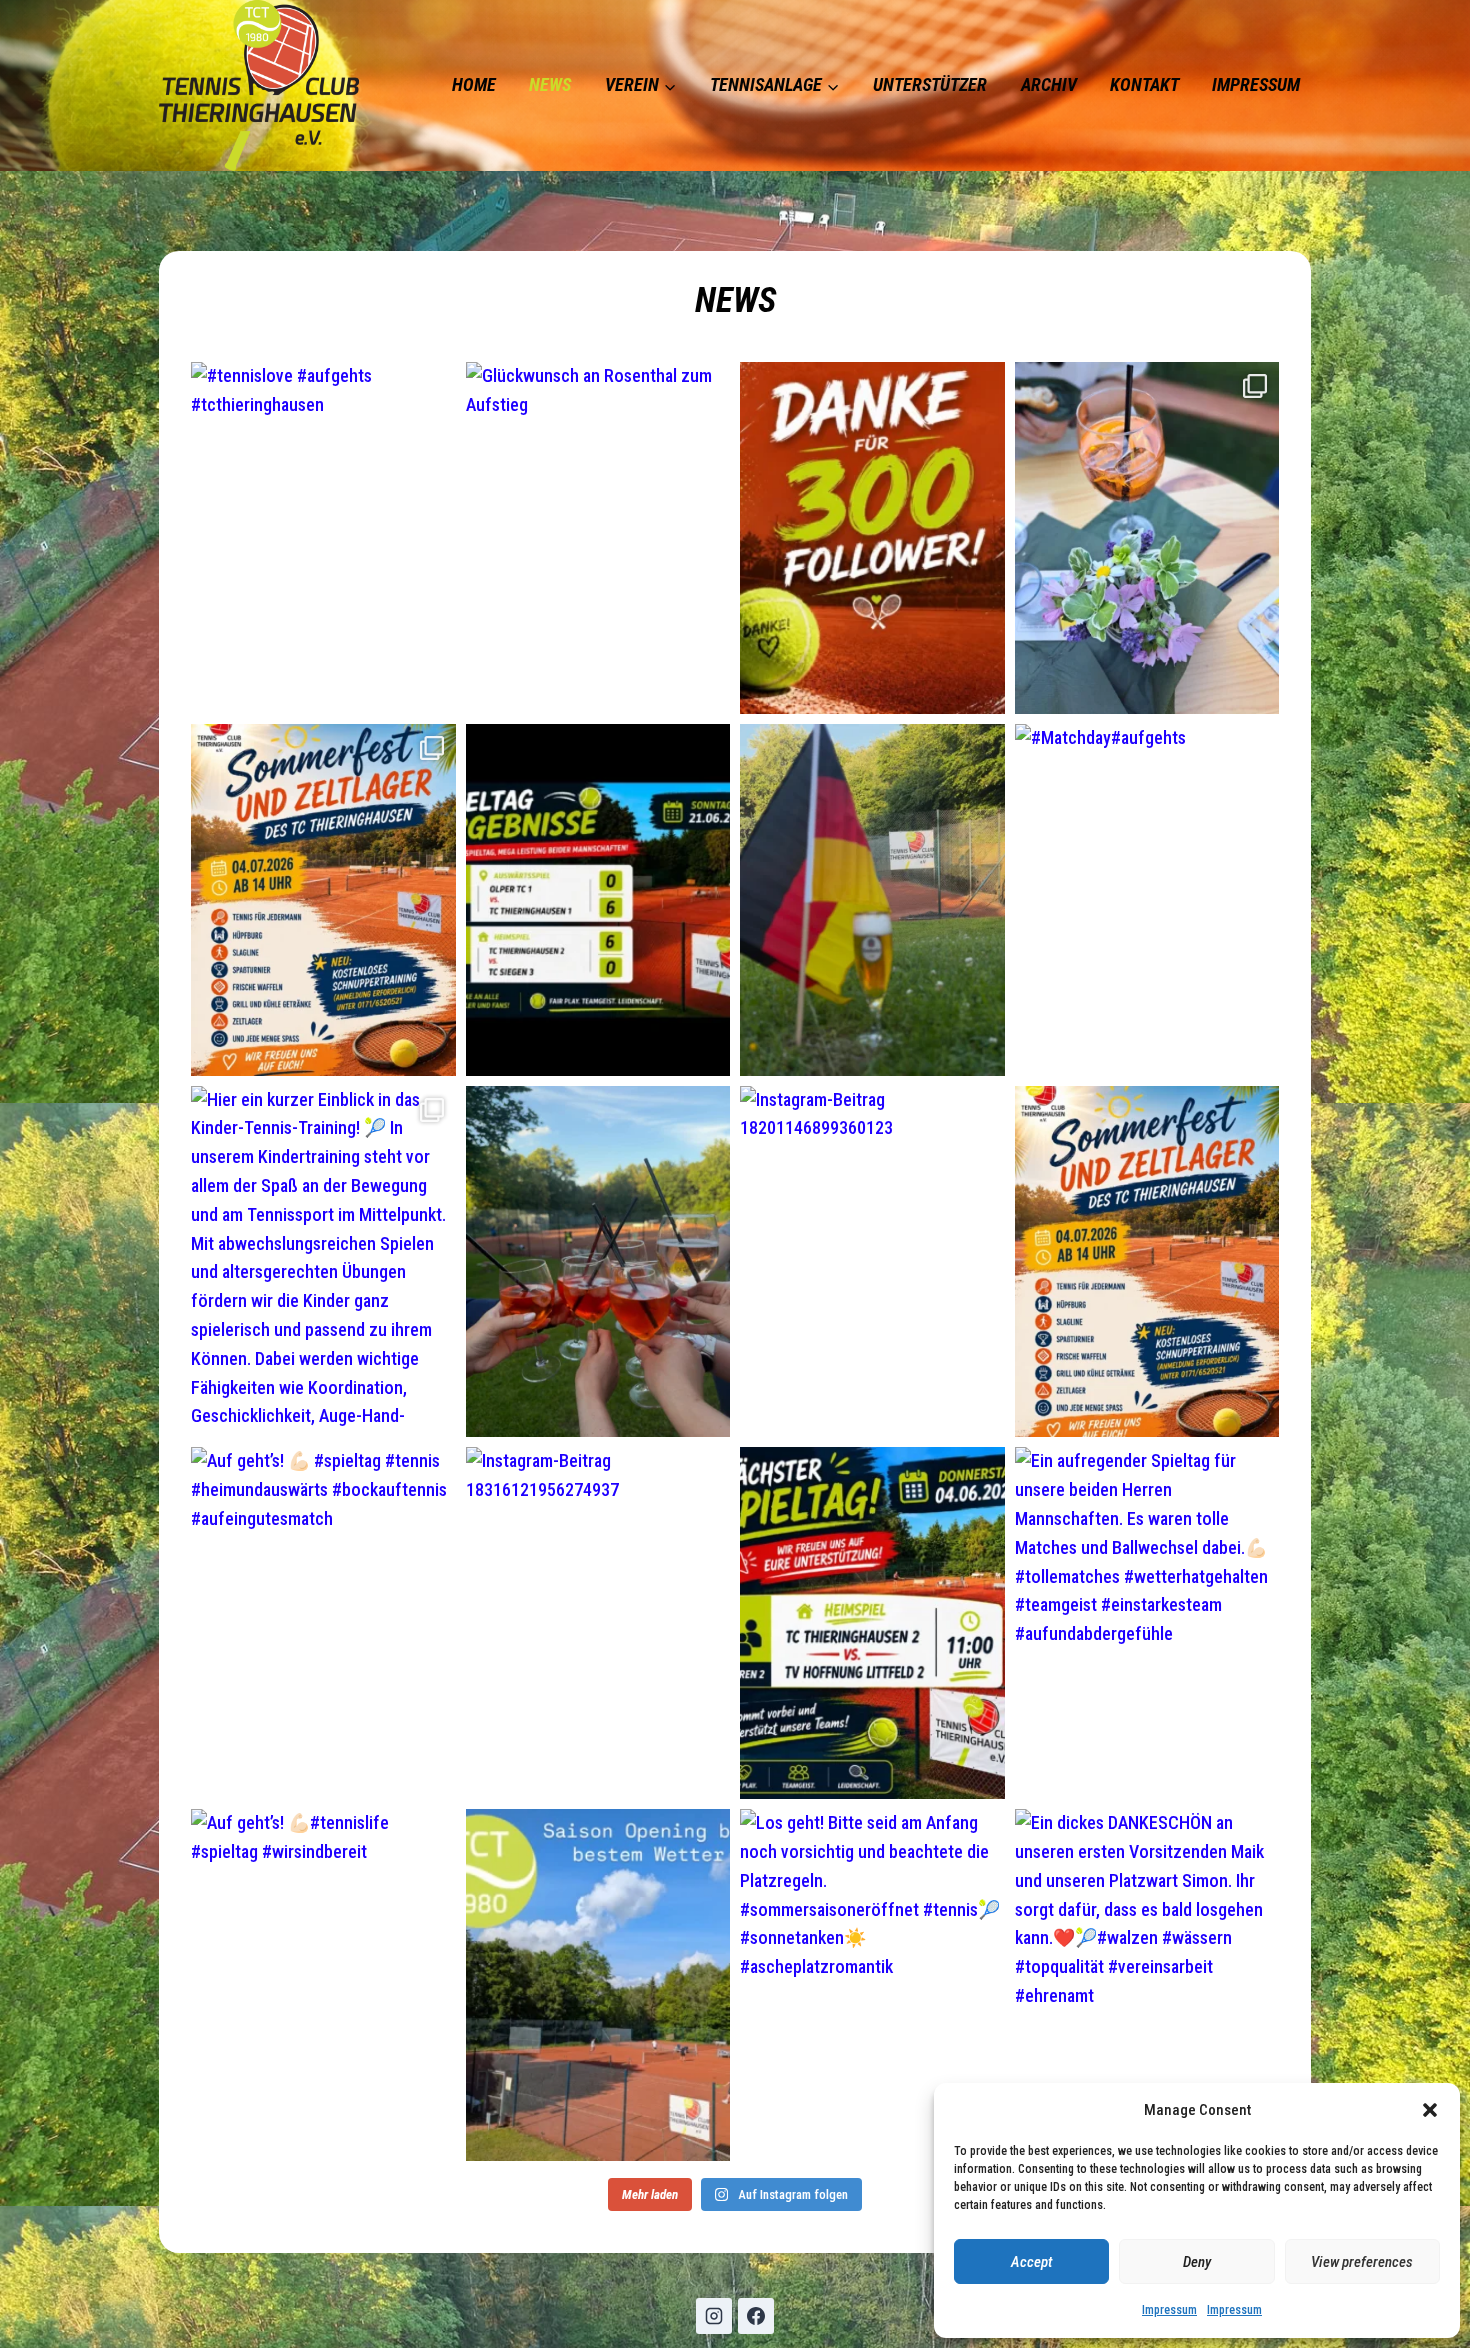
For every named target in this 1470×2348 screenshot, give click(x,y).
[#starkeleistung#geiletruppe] (598, 900)
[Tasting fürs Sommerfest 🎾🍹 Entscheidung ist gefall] (598, 1262)
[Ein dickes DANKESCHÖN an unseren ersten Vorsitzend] (1147, 1985)
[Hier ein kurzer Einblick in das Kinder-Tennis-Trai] (323, 1262)
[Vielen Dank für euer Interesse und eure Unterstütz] (872, 538)
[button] (1430, 2110)
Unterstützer (930, 84)
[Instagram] (714, 2316)
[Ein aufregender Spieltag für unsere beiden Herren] (1147, 1623)
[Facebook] (756, 2316)
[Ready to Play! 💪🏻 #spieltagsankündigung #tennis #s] (872, 1623)
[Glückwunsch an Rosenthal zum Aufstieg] (598, 538)
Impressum (1169, 2310)
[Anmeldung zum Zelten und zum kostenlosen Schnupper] (1147, 1262)
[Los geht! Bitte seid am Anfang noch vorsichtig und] (872, 1985)
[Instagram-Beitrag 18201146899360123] (872, 1262)
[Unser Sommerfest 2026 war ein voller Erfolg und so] (1147, 538)
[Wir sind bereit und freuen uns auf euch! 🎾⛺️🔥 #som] (323, 900)
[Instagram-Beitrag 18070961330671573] (598, 1985)
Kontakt (1144, 84)
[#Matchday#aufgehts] (1147, 900)
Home (474, 84)
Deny (1197, 2262)
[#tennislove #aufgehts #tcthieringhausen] (323, 538)
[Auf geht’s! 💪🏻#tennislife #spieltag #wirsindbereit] (323, 1985)
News (550, 84)
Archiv (1049, 84)
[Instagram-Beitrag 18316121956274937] (598, 1623)
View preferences (1362, 2262)
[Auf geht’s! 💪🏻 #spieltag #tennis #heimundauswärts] (323, 1623)
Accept (1031, 2262)
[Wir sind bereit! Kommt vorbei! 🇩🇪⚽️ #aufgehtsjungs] (872, 900)
